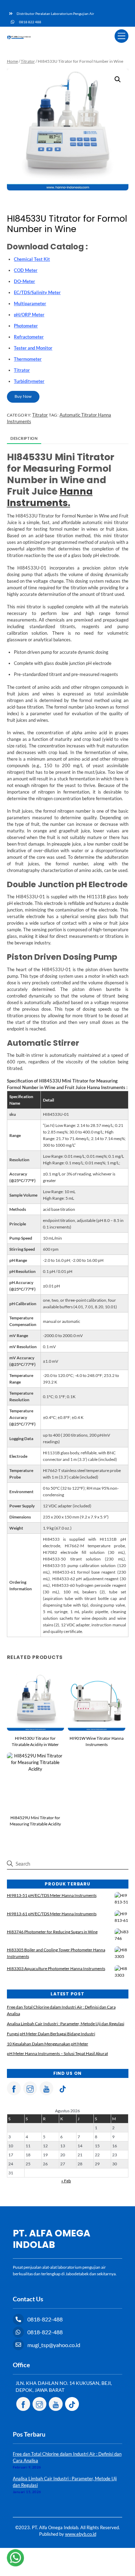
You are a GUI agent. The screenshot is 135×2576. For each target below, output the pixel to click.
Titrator (28, 61)
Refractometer (29, 337)
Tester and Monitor (33, 348)
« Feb (66, 2181)
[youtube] (46, 2088)
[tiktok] (63, 2088)
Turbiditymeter (29, 381)
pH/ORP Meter (29, 315)
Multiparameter (30, 303)
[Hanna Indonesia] (19, 37)
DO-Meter (24, 281)
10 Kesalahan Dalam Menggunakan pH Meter (48, 2044)
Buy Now (23, 396)
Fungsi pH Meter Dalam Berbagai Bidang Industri (51, 2034)
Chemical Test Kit (32, 259)
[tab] (24, 439)
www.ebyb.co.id (81, 2534)
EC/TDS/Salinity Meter (37, 292)
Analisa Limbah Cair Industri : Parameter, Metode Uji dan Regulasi (66, 2024)
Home (12, 61)
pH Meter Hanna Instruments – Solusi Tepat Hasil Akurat (57, 2053)
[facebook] (14, 2088)
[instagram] (30, 2088)
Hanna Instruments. (50, 497)
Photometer (26, 326)
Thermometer (28, 359)
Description (24, 438)
